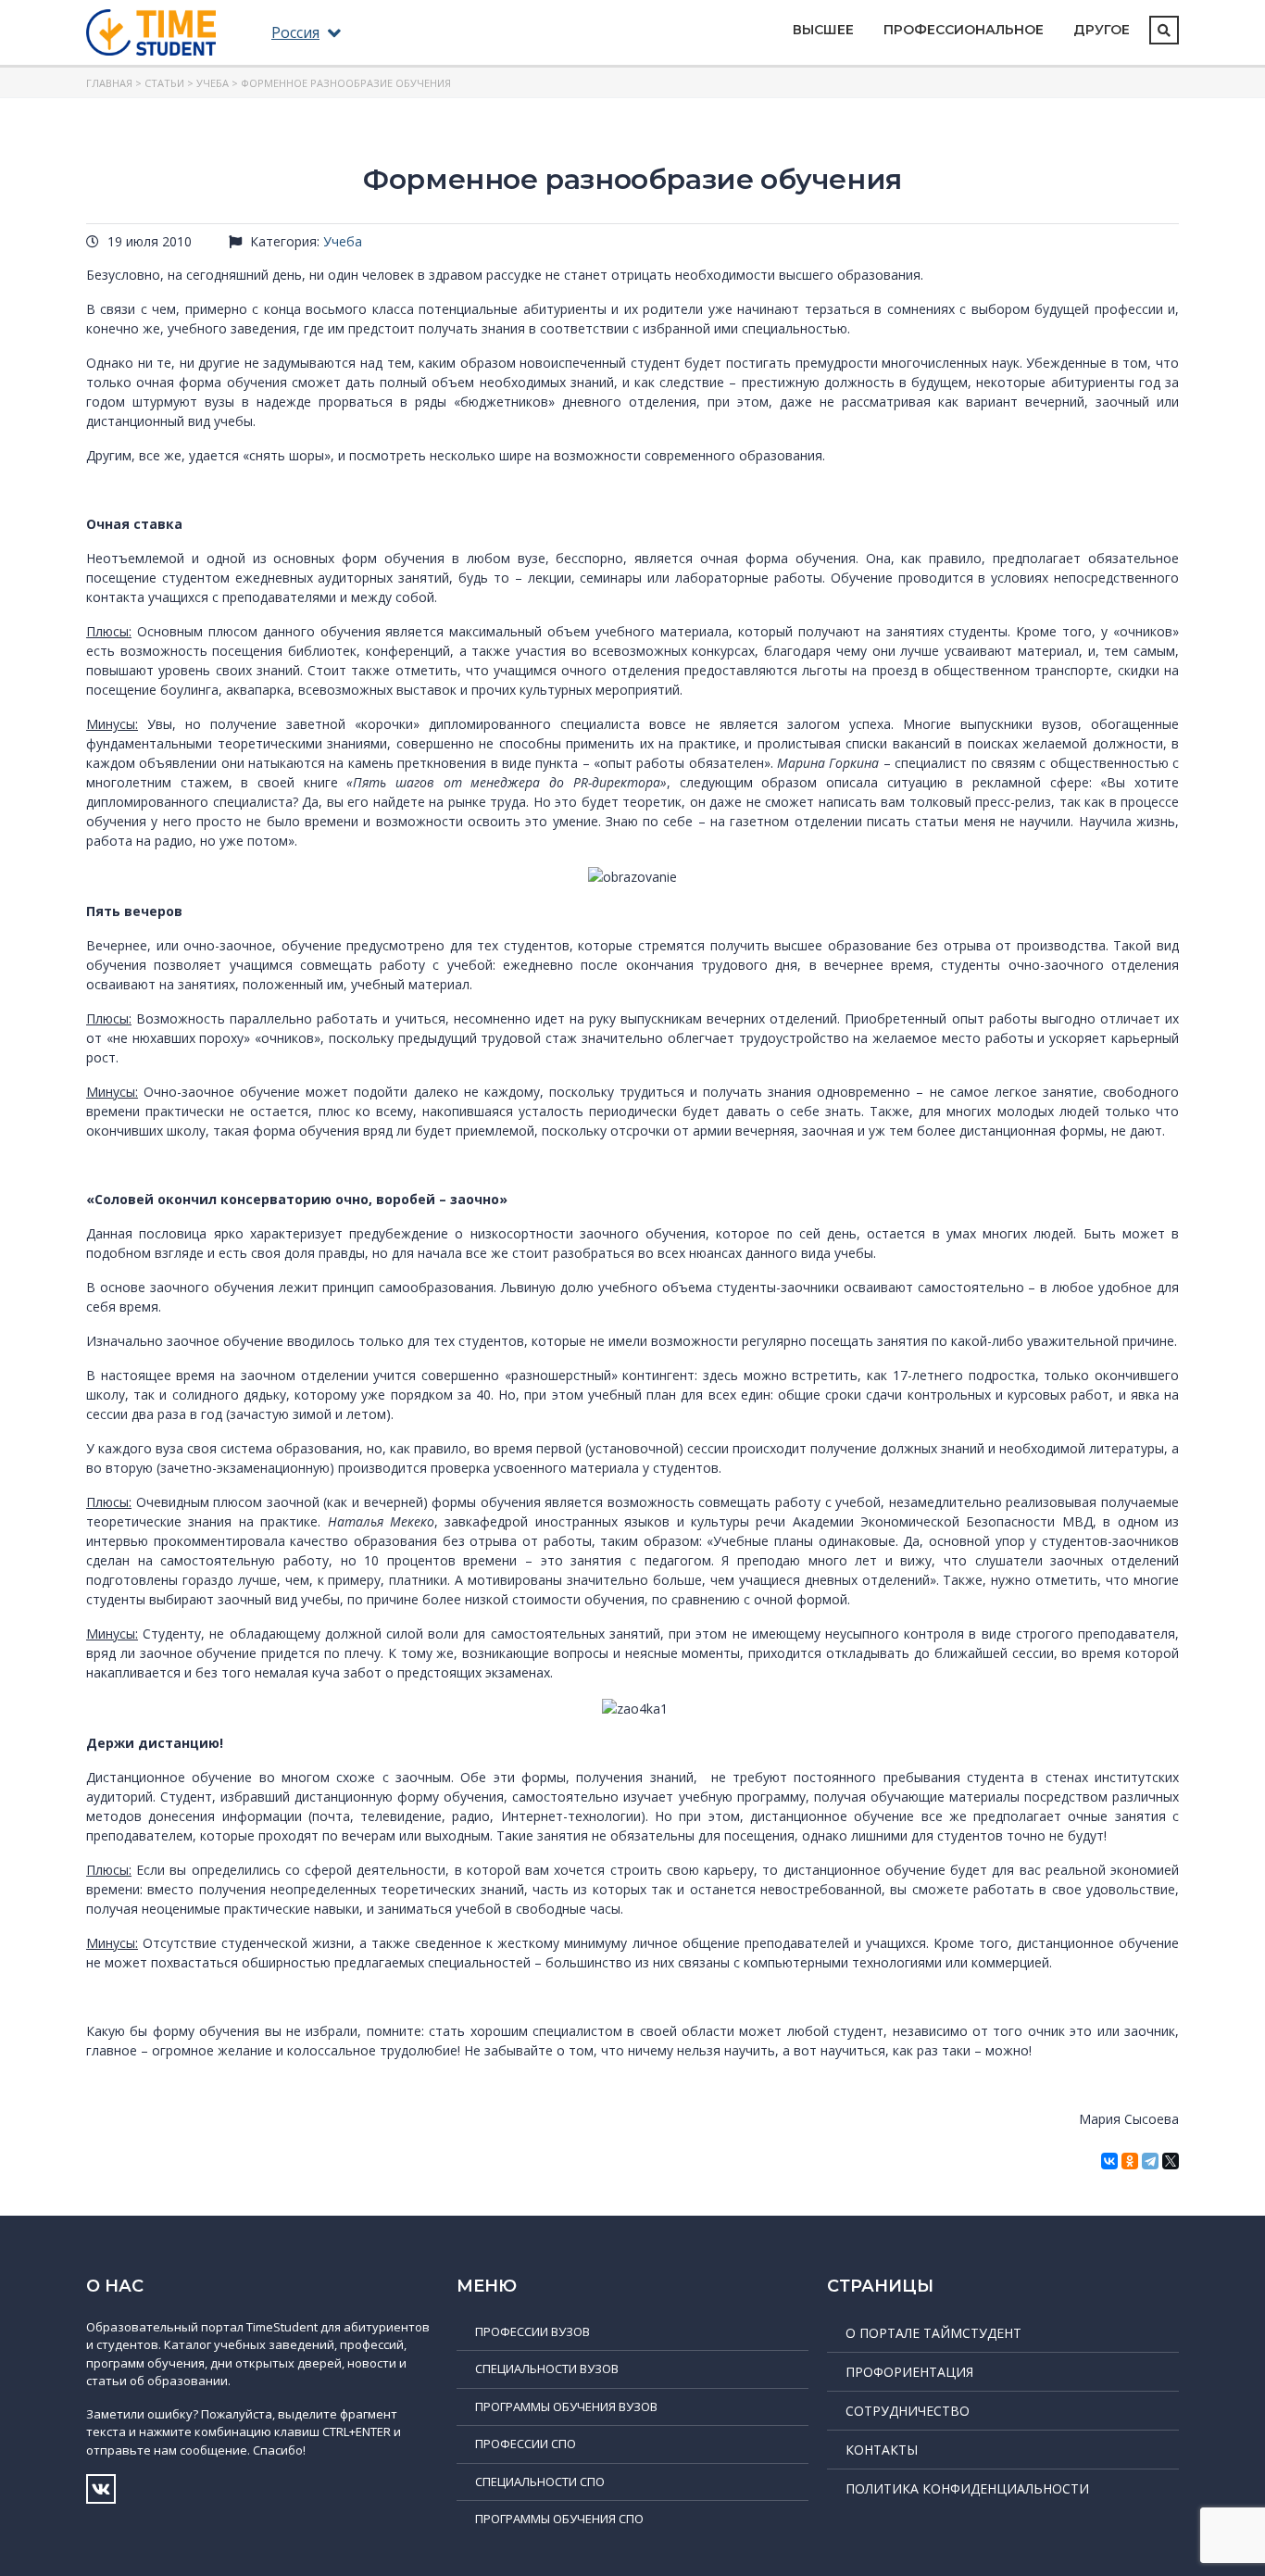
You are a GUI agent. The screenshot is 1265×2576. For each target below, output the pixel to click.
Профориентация (909, 2372)
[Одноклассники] (1130, 2161)
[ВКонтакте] (1109, 2161)
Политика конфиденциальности (967, 2488)
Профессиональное (964, 30)
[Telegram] (1150, 2161)
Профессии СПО (526, 2444)
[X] (1171, 2161)
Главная (109, 83)
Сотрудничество (908, 2411)
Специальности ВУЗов (547, 2369)
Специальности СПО (540, 2482)
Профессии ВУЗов (532, 2331)
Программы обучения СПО (559, 2519)
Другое (1102, 30)
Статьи (164, 83)
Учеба (213, 83)
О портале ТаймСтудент (933, 2333)
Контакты (882, 2450)
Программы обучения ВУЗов (566, 2406)
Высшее (823, 30)
